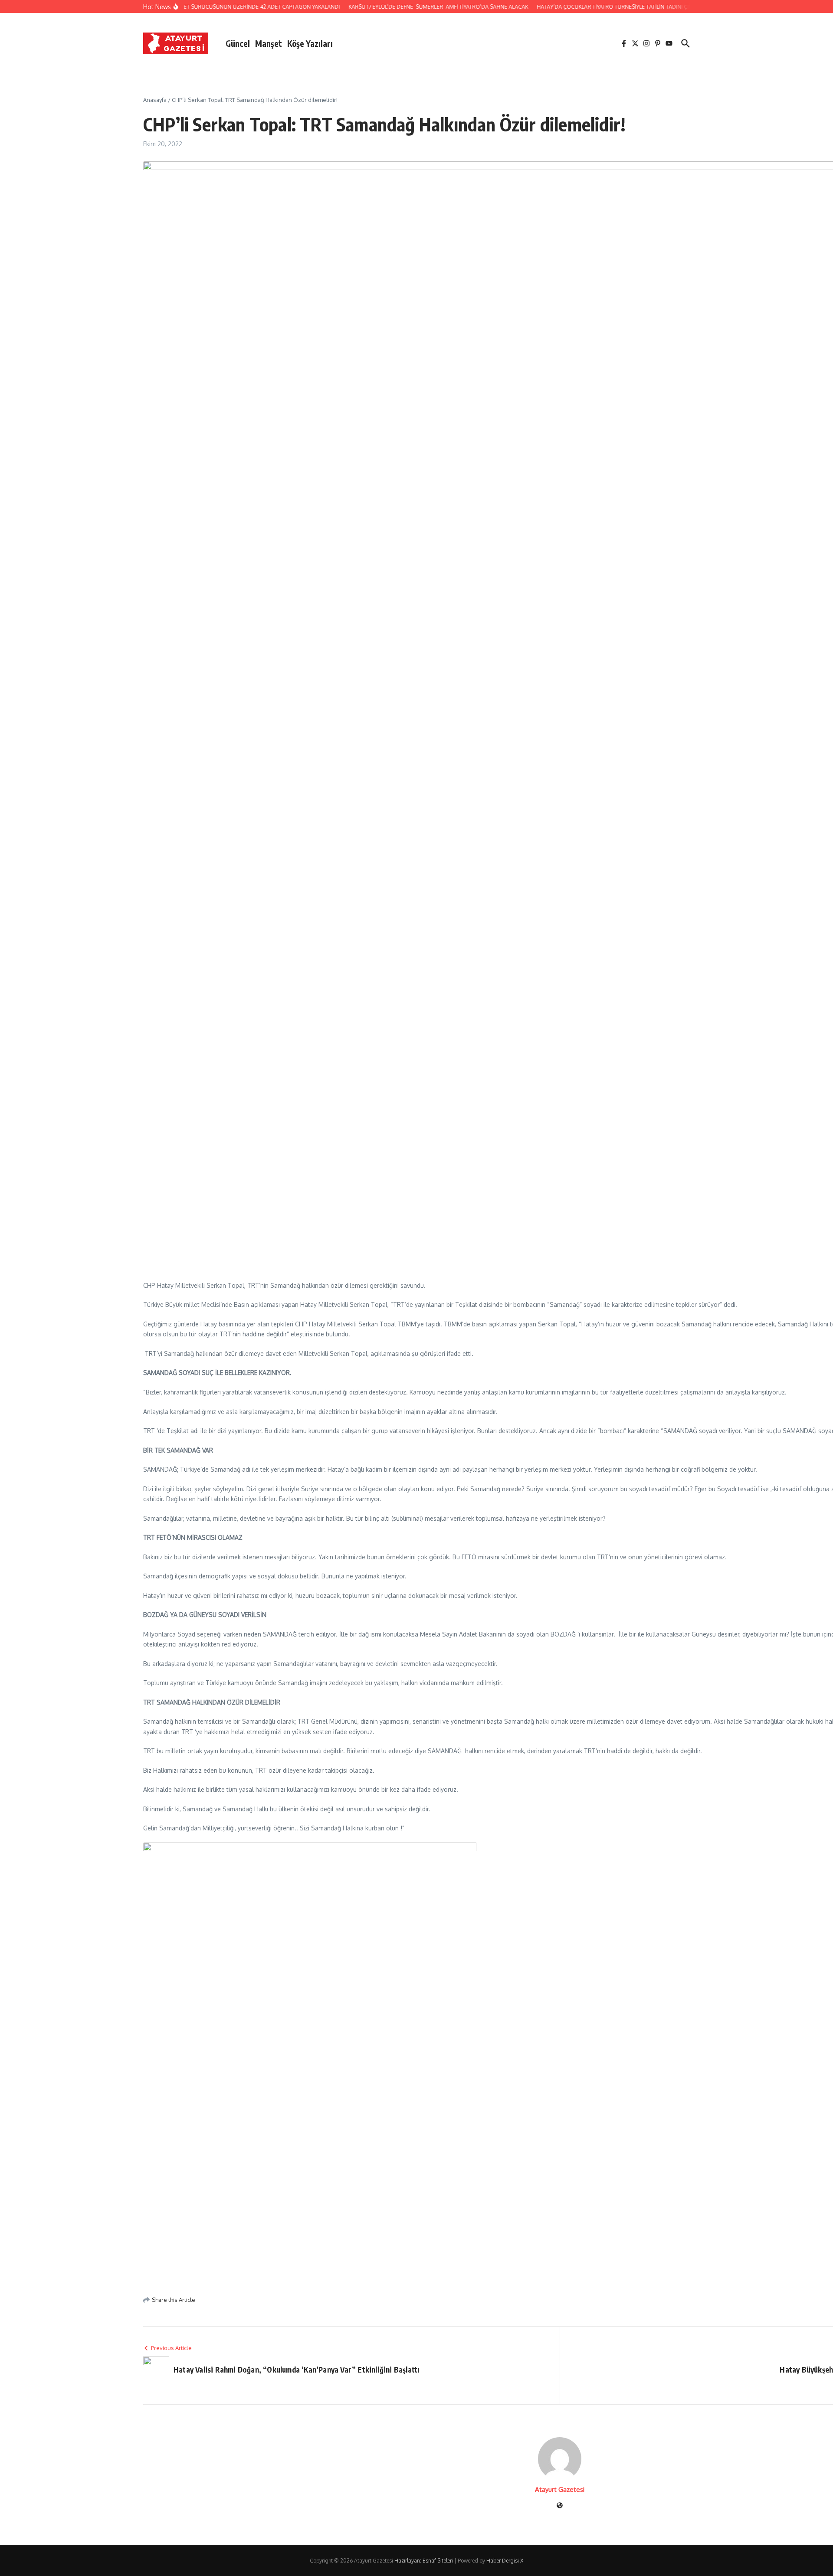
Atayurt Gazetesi (560, 2489)
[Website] (560, 2506)
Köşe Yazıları (310, 43)
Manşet (269, 43)
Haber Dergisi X (505, 2561)
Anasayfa (155, 100)
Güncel (238, 43)
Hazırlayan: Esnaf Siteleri (424, 2561)
